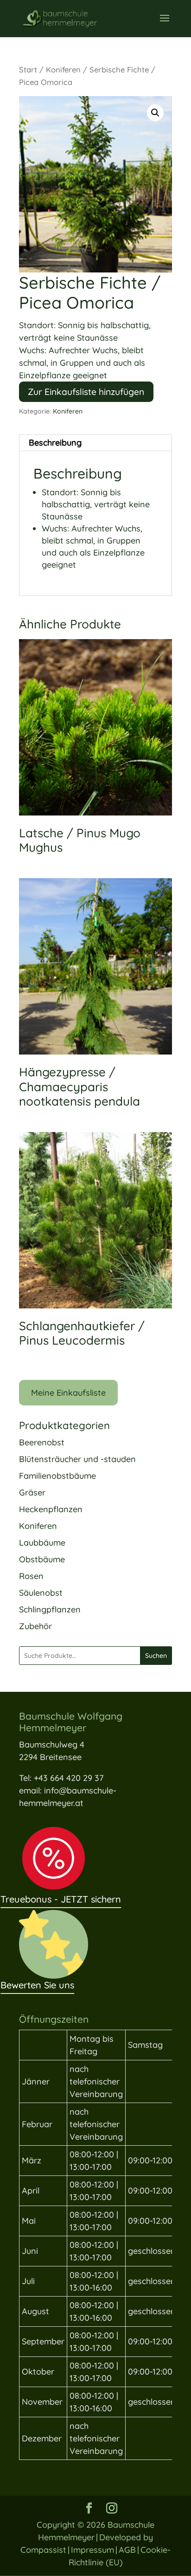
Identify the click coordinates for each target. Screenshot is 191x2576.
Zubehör (35, 1626)
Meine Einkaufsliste (68, 1393)
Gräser (32, 1492)
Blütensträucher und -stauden (77, 1459)
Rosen (31, 1576)
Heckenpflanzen (51, 1509)
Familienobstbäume (57, 1476)
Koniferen (63, 69)
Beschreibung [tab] (55, 443)
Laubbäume (42, 1543)
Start (28, 69)
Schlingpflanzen (50, 1609)
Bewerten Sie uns (37, 1985)
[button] (155, 113)
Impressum (92, 2550)
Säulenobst (41, 1593)
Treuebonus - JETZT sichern (61, 1899)
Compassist (43, 2550)
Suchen (156, 1656)
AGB (127, 2550)
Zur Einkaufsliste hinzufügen (86, 392)
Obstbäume (42, 1559)
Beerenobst (42, 1442)
